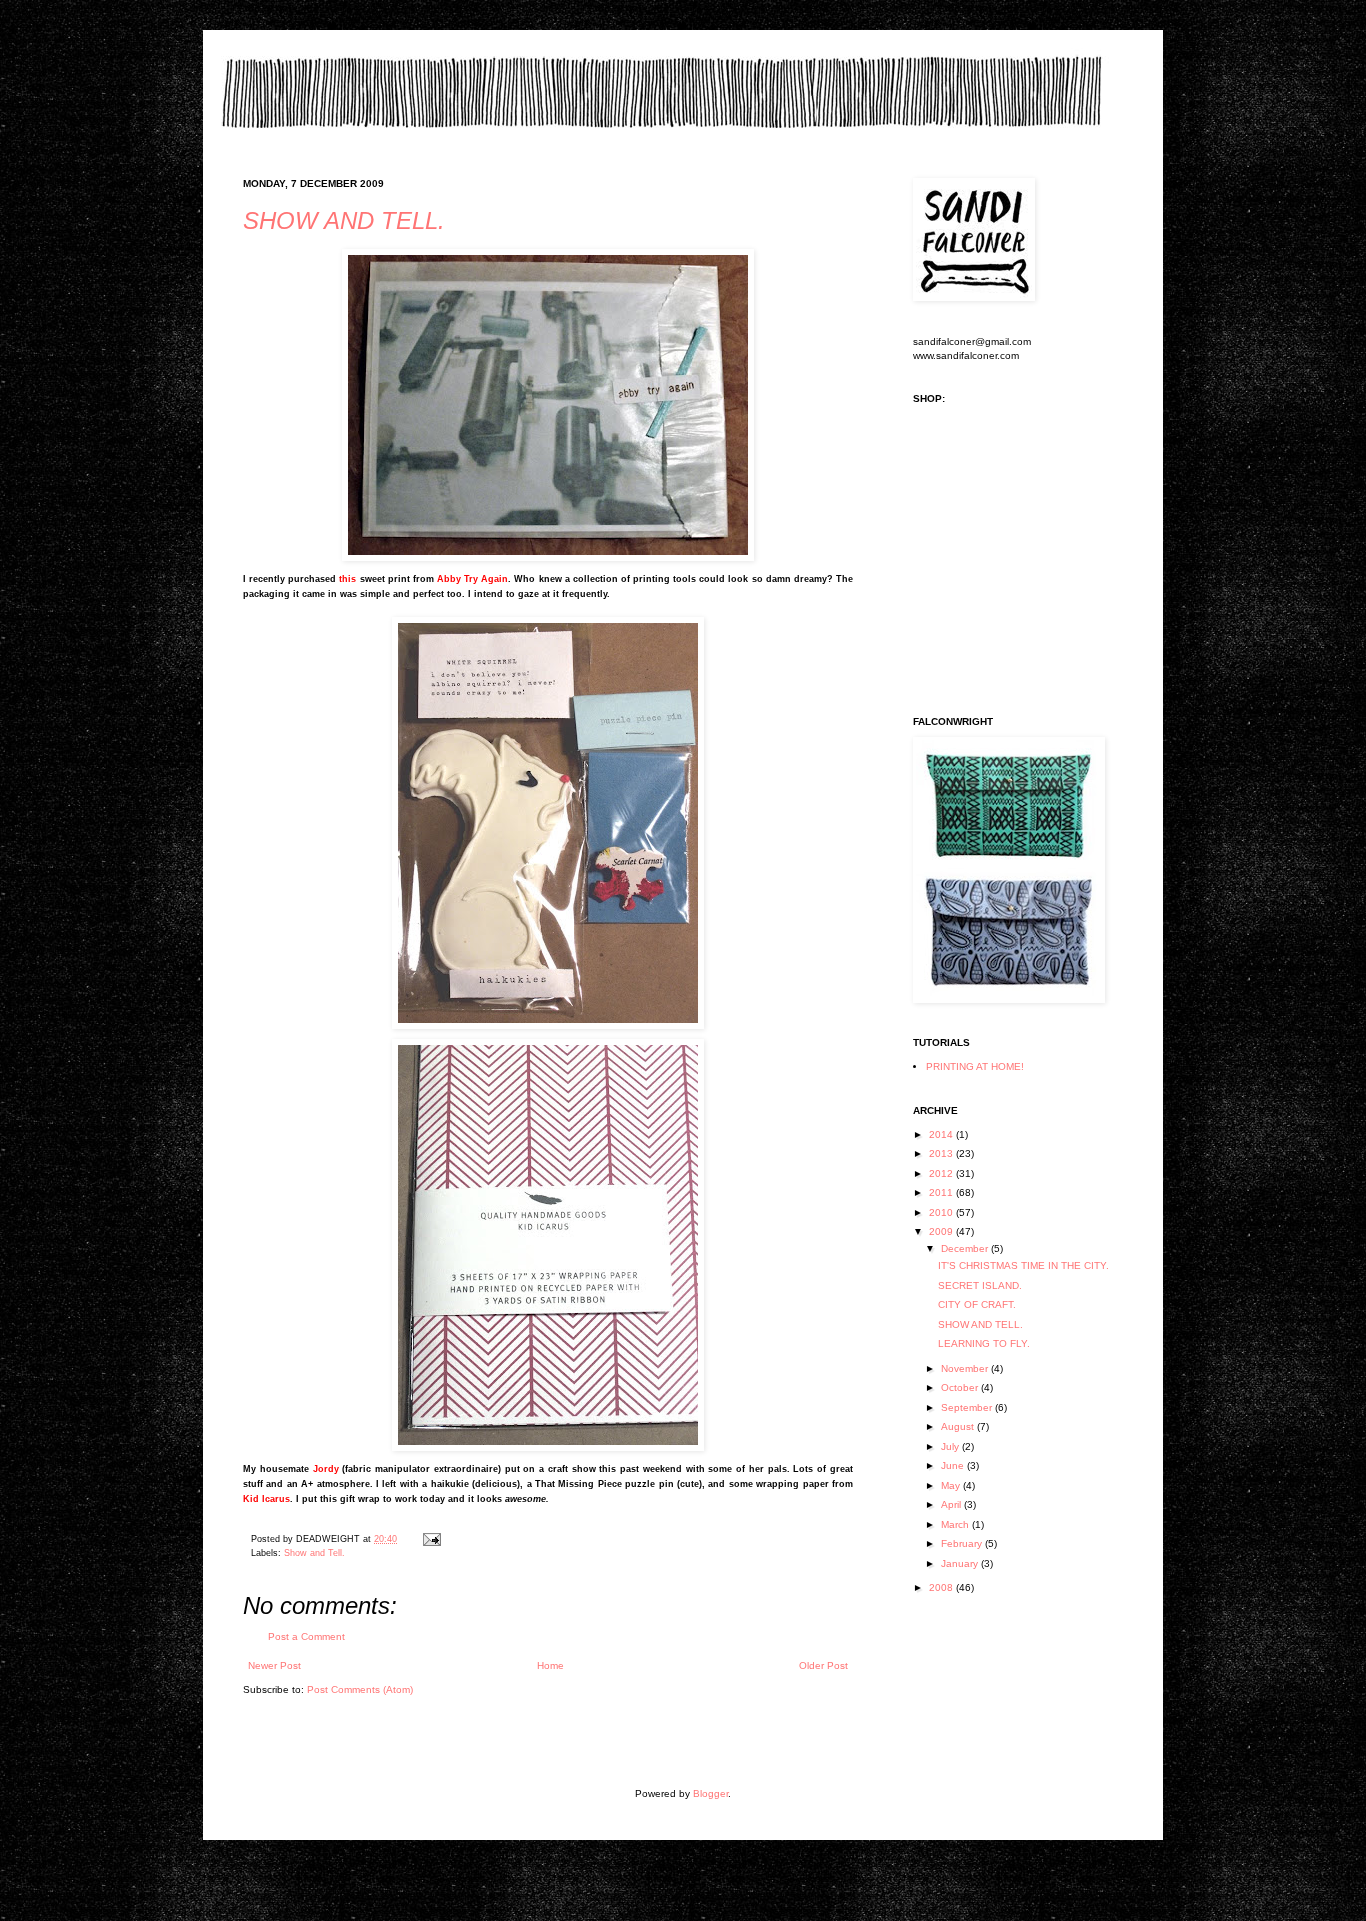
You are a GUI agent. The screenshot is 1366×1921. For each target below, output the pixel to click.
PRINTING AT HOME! (975, 1066)
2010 (942, 1212)
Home (550, 1665)
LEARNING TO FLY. (984, 1343)
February (963, 1543)
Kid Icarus (266, 1499)
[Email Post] (429, 1539)
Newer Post (274, 1665)
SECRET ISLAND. (980, 1285)
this (347, 579)
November (966, 1368)
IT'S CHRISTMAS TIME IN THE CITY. (1023, 1265)
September (968, 1407)
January (961, 1563)
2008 (942, 1587)
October (961, 1387)
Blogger (710, 1793)
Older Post (823, 1665)
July (951, 1446)
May (952, 1485)
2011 (942, 1192)
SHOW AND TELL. (344, 220)
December (966, 1248)
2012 (942, 1173)
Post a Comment (306, 1636)
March (956, 1524)
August (959, 1426)
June (954, 1465)
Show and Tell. (314, 1553)
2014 (942, 1134)
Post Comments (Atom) (360, 1689)
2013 (942, 1153)
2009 (942, 1231)
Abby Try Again (472, 579)
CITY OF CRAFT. (977, 1304)
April (952, 1504)
